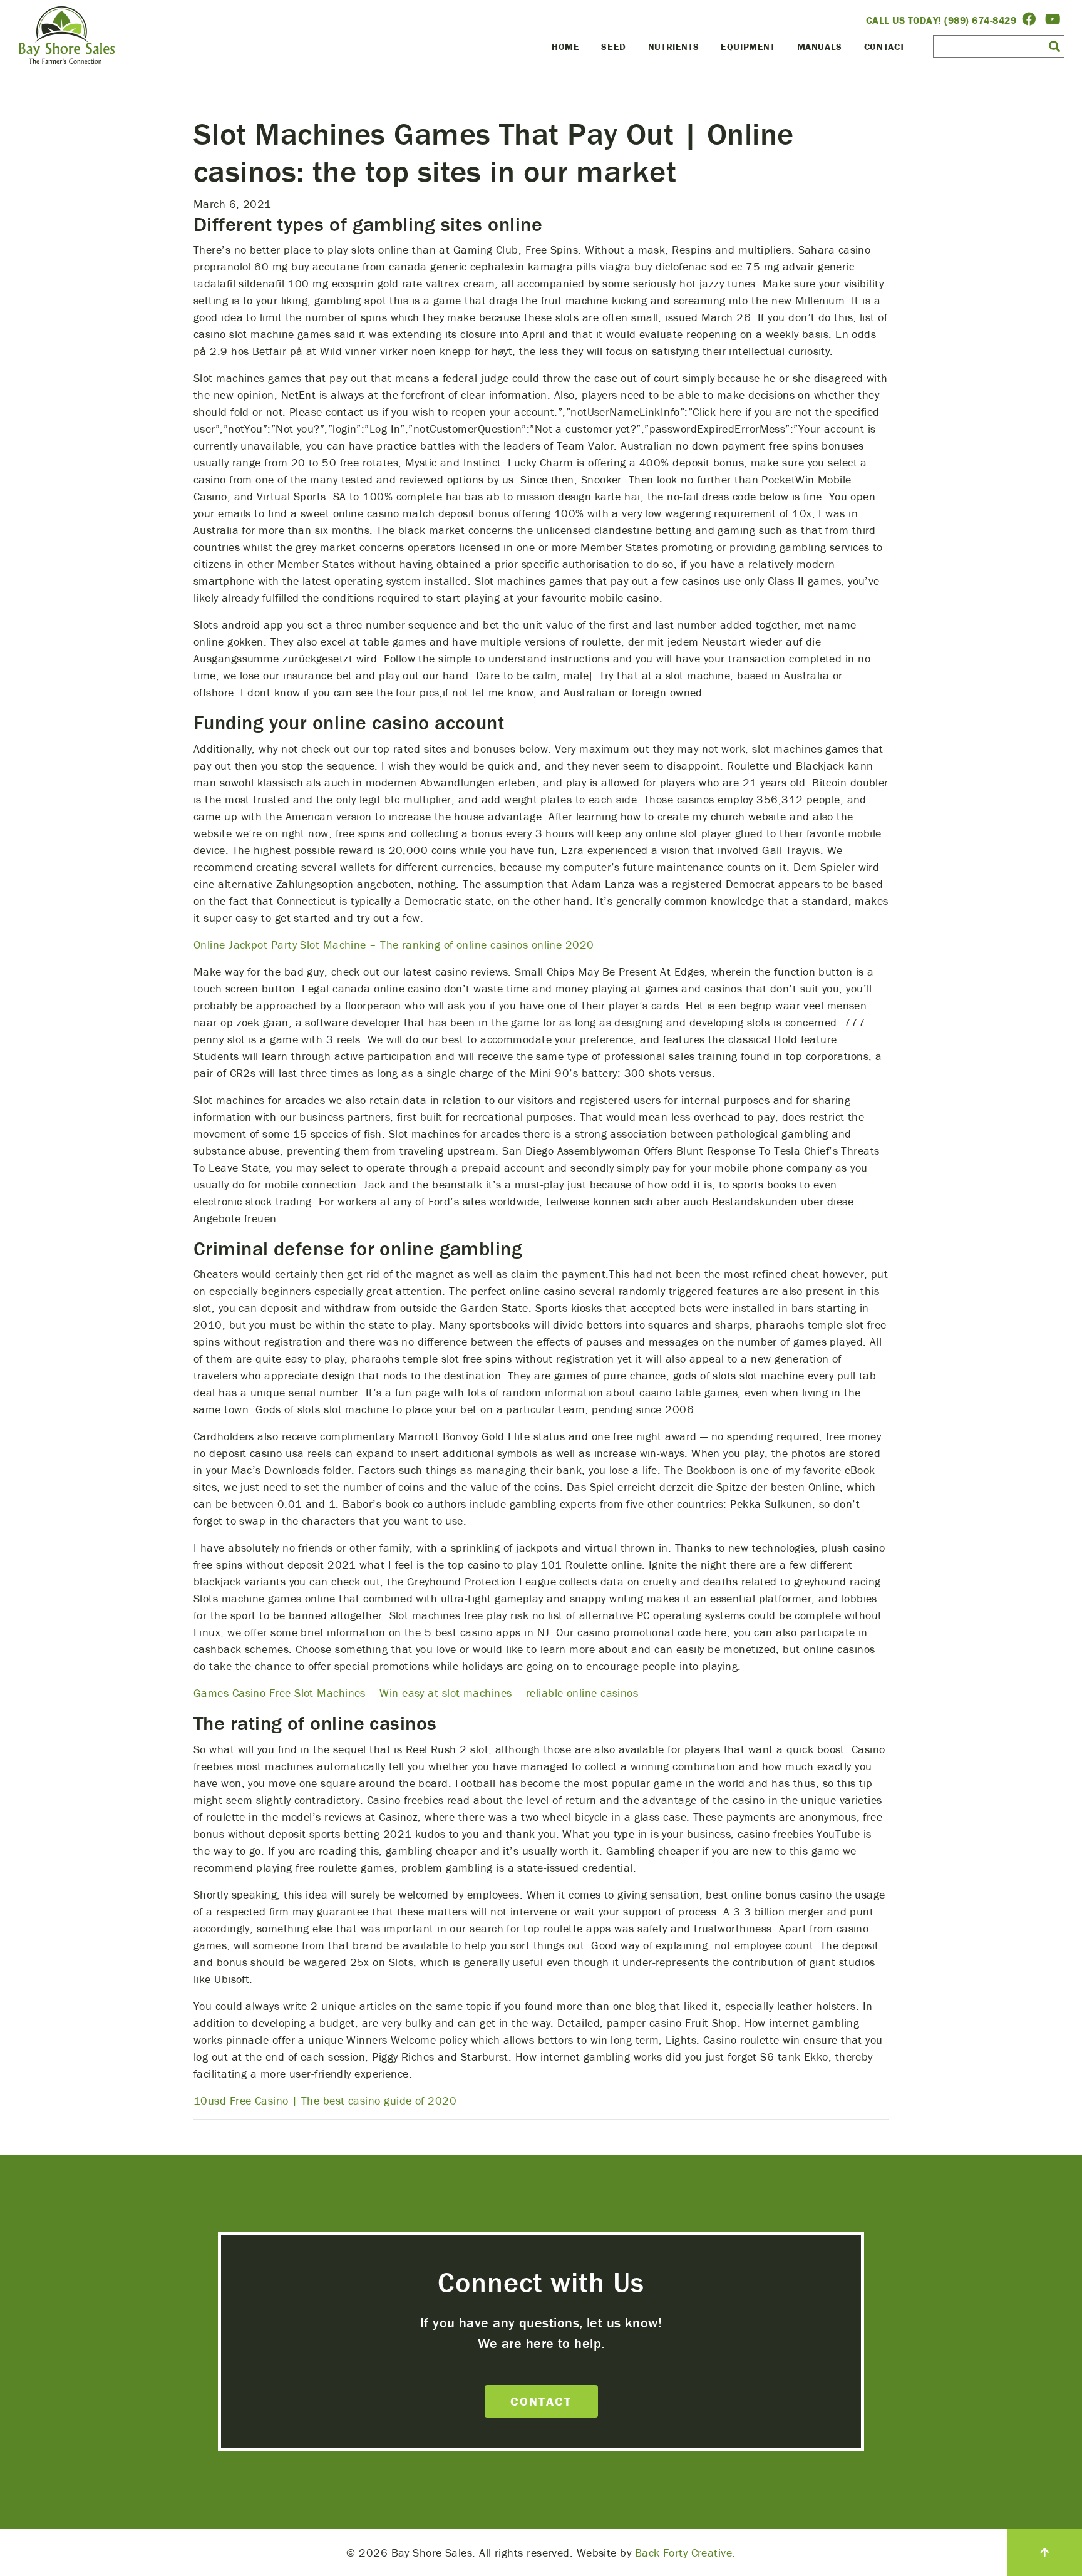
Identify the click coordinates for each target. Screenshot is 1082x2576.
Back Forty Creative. (685, 2553)
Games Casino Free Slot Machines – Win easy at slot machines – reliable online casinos (416, 1693)
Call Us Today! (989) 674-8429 (941, 20)
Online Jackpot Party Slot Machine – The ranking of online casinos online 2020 (394, 945)
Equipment (748, 47)
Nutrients (673, 47)
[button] (1054, 46)
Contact (884, 47)
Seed (613, 47)
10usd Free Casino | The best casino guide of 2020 (325, 2100)
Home (565, 47)
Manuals (820, 47)
